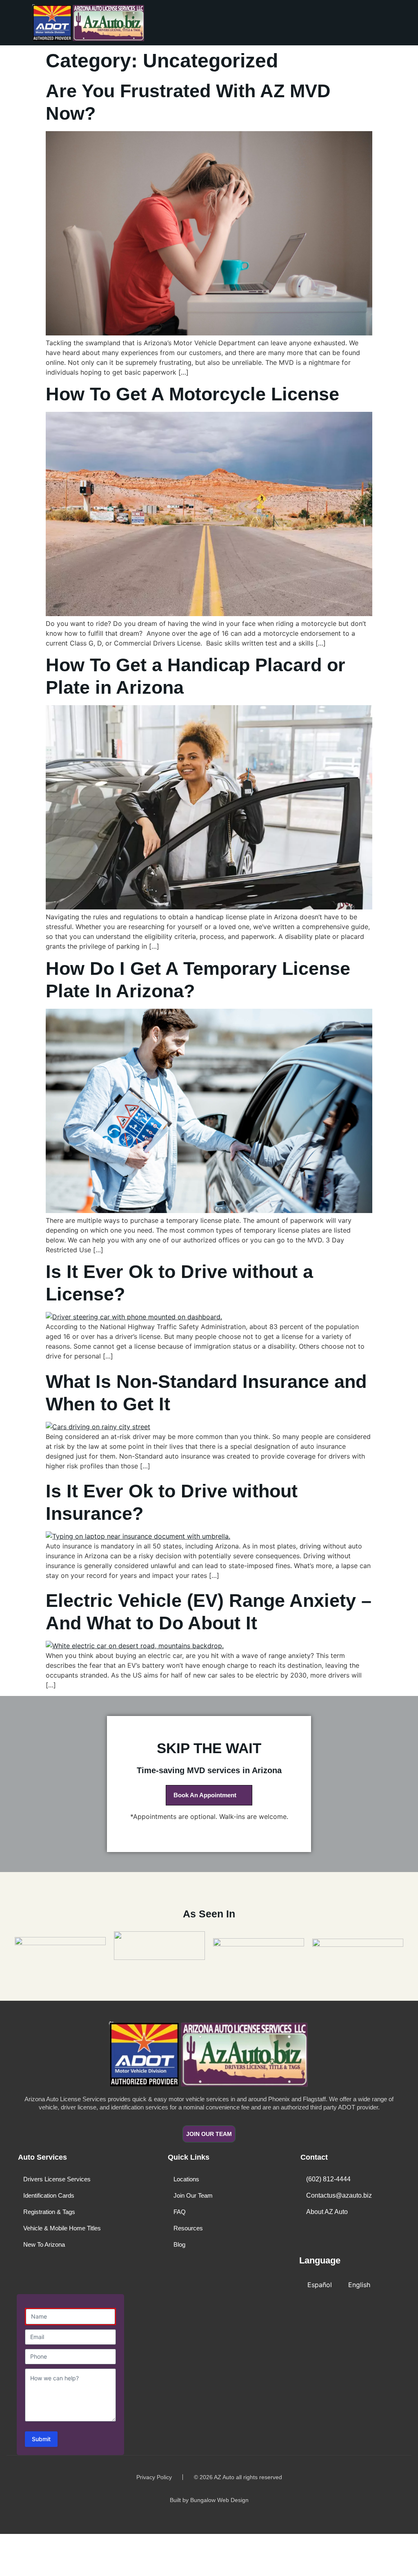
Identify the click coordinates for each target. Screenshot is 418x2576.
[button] (289, 23)
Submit (41, 2439)
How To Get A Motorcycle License (192, 394)
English (359, 2285)
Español (320, 2285)
